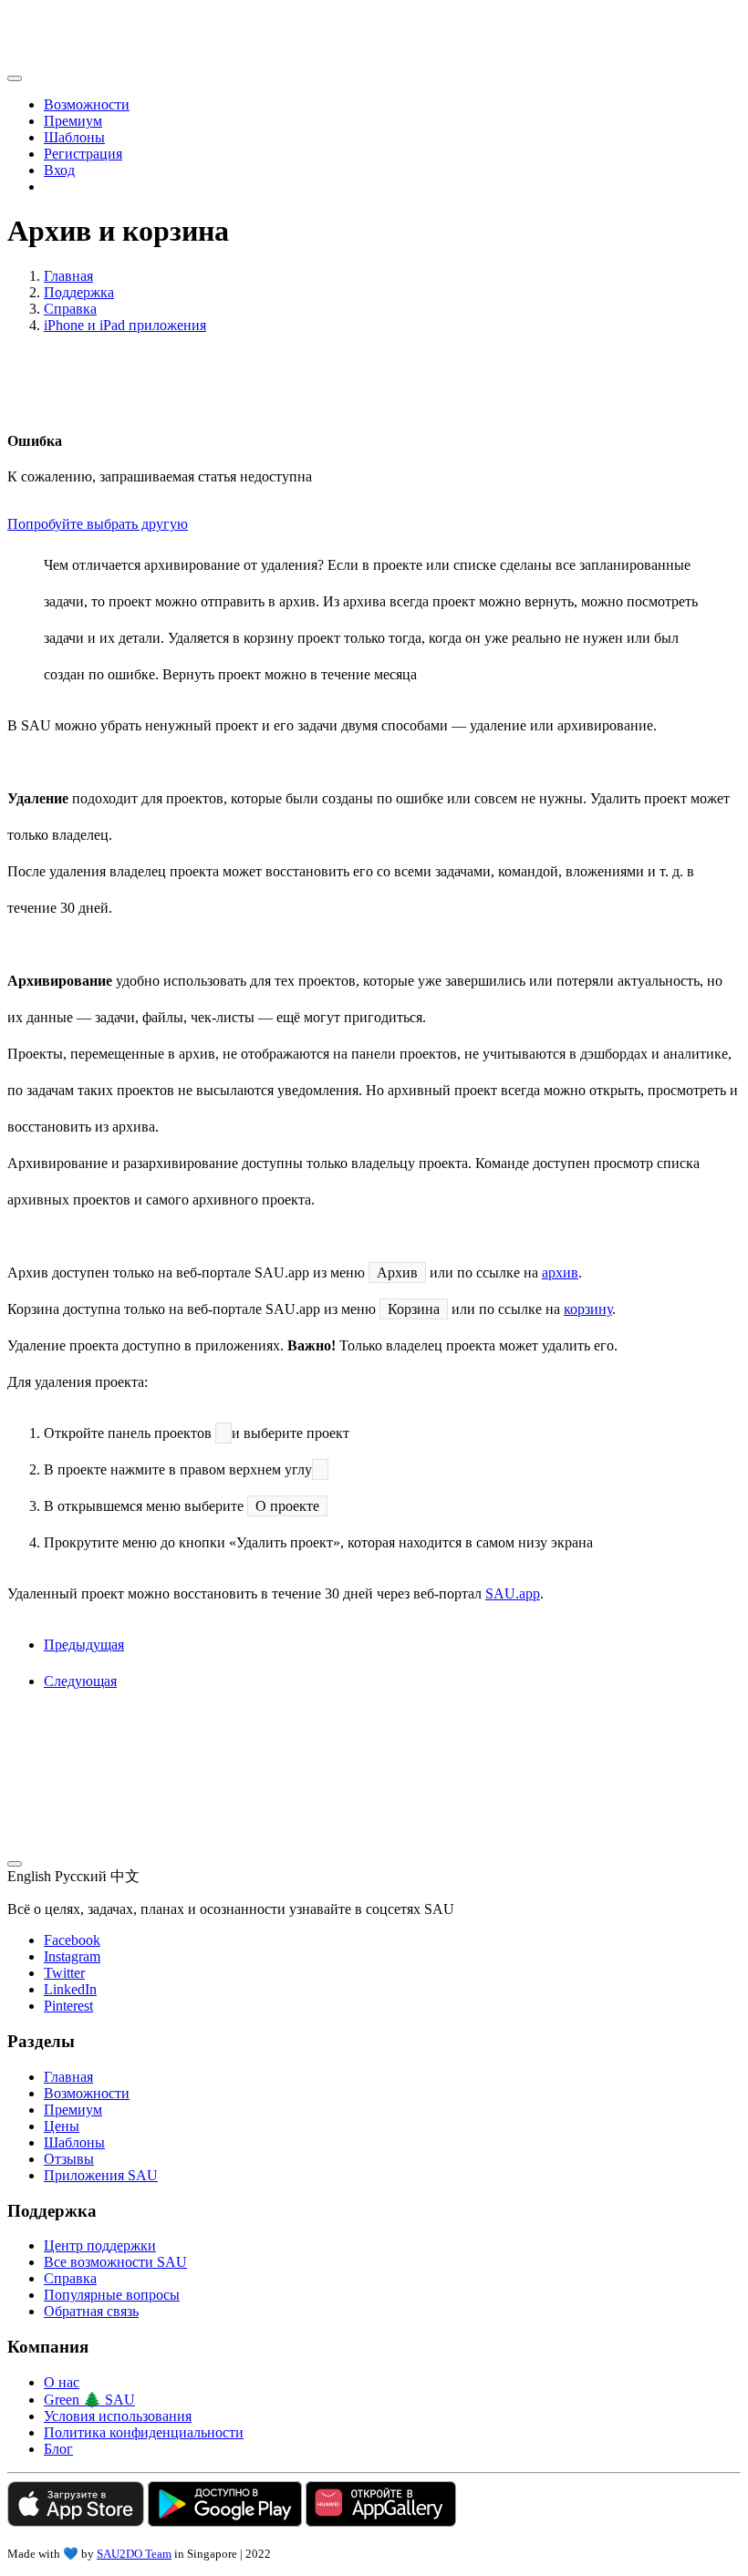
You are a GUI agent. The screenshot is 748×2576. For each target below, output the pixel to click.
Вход (59, 170)
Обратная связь (91, 2311)
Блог (58, 2449)
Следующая (80, 1681)
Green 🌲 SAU (89, 2400)
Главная (68, 276)
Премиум (73, 121)
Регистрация (83, 154)
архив (560, 1272)
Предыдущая (84, 1645)
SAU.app (513, 1593)
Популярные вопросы (112, 2295)
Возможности (87, 104)
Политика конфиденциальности (144, 2432)
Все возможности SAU (115, 2262)
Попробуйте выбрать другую (98, 524)
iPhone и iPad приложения (125, 325)
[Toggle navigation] (15, 78)
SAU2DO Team (134, 2554)
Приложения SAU (101, 2175)
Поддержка (79, 292)
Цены (62, 2126)
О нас (62, 2382)
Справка (70, 309)
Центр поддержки (100, 2245)
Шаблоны (74, 137)
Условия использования (118, 2416)
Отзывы (69, 2159)
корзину (588, 1309)
